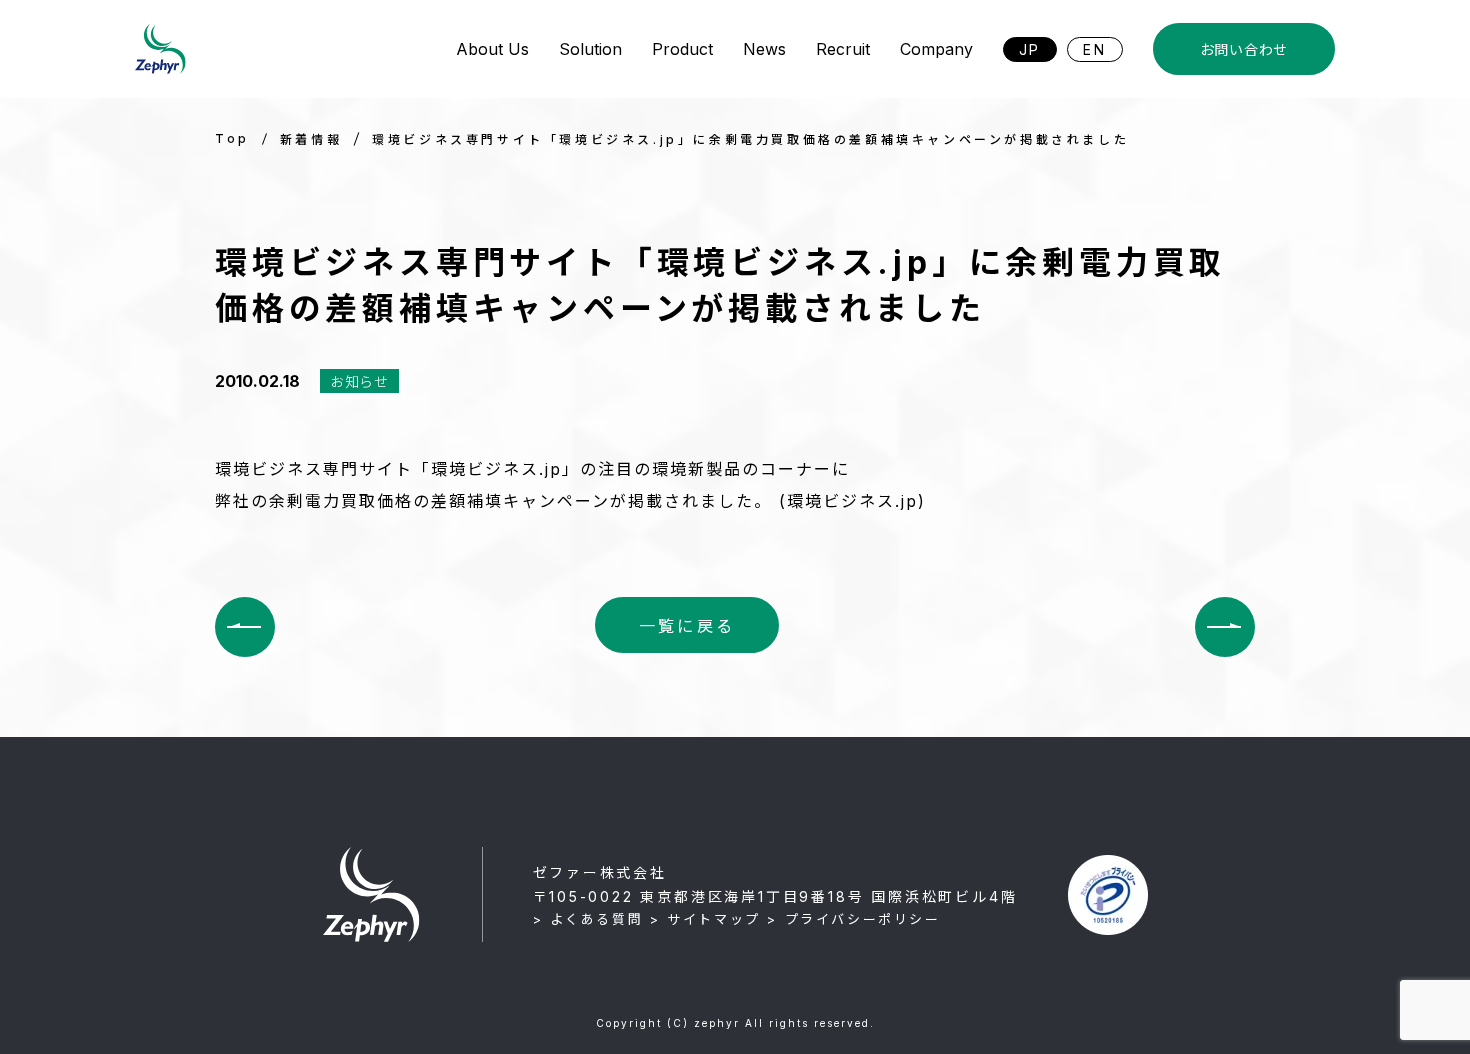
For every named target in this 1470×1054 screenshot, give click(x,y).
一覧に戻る (687, 626)
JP (1030, 49)
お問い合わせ (1244, 49)
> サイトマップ (705, 919)
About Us (492, 49)
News (764, 49)
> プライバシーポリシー (853, 919)
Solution (590, 49)
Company (936, 49)
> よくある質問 (588, 919)
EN (1095, 49)
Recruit (843, 49)
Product (682, 49)
